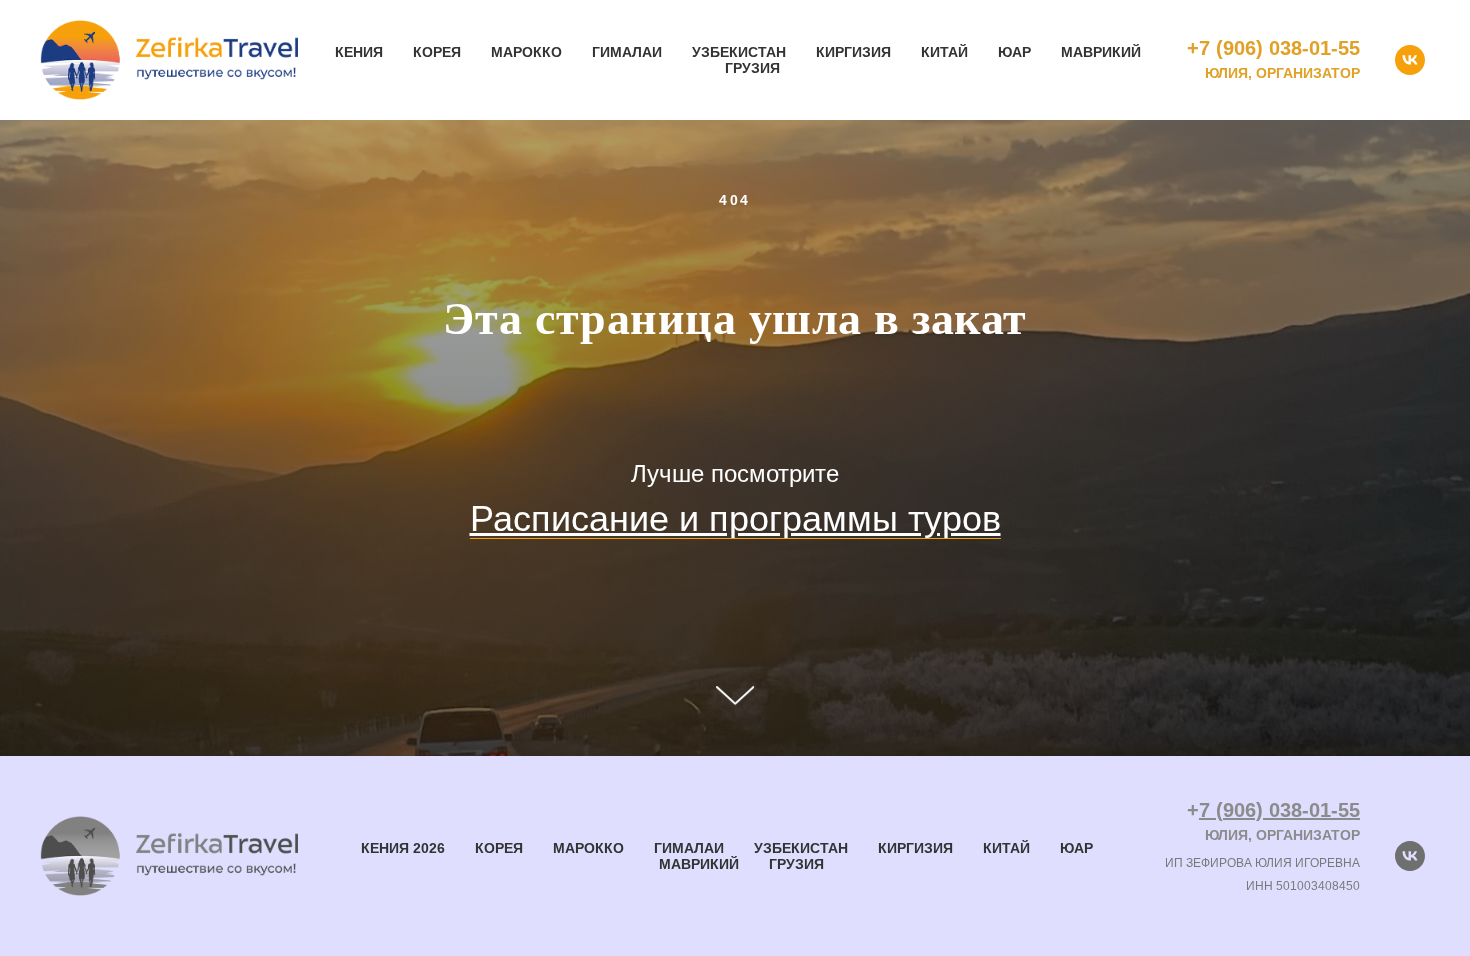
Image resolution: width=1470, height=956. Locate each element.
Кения (359, 52)
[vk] (1410, 60)
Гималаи (627, 52)
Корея (437, 52)
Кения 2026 (403, 848)
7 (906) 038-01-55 (1279, 810)
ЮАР (1014, 52)
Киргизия (853, 52)
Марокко (526, 52)
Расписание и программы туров (735, 518)
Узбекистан (739, 52)
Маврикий (1101, 52)
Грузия (752, 68)
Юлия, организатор (1282, 73)
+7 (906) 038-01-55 (1273, 48)
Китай (944, 52)
